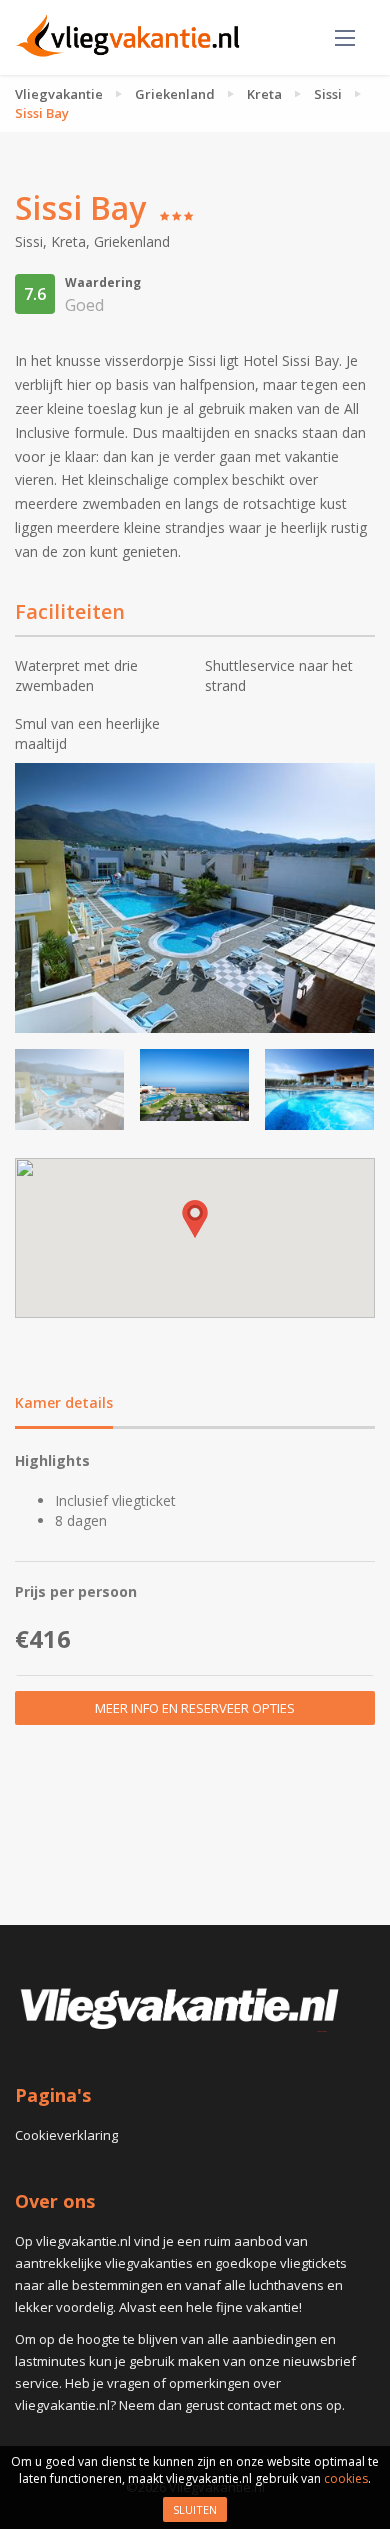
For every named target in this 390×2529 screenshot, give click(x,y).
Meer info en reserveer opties (195, 1708)
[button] (195, 1219)
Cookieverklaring (66, 2135)
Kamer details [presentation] (64, 1402)
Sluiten (195, 2509)
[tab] (64, 1405)
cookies (346, 2478)
